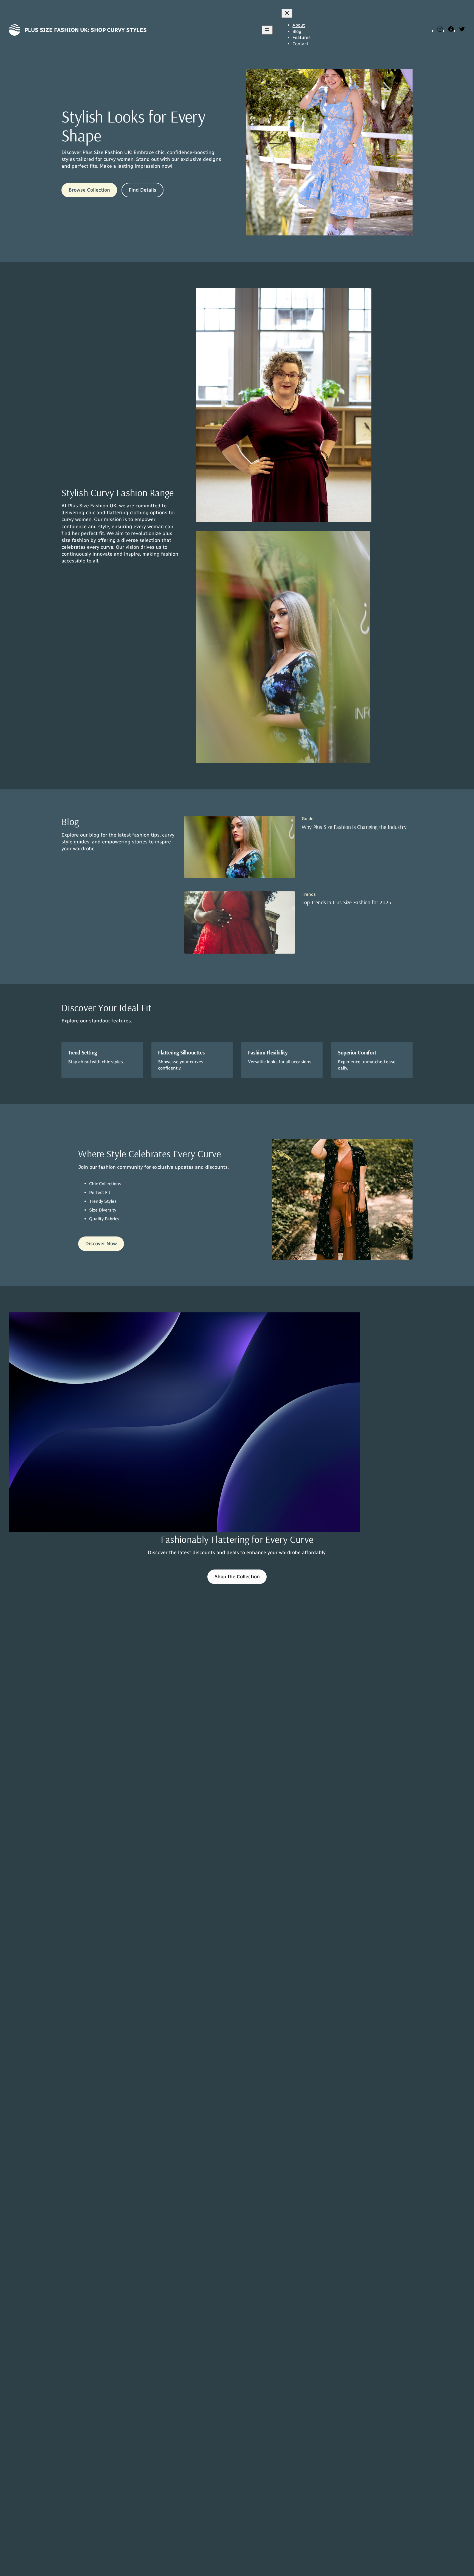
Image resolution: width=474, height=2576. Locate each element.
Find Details (143, 190)
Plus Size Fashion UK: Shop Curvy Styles (86, 30)
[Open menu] (267, 30)
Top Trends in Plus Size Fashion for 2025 (346, 902)
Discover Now (101, 1244)
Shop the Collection (237, 1577)
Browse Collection (89, 190)
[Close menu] (287, 13)
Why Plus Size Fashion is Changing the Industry (354, 827)
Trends (309, 894)
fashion (81, 540)
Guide (308, 819)
